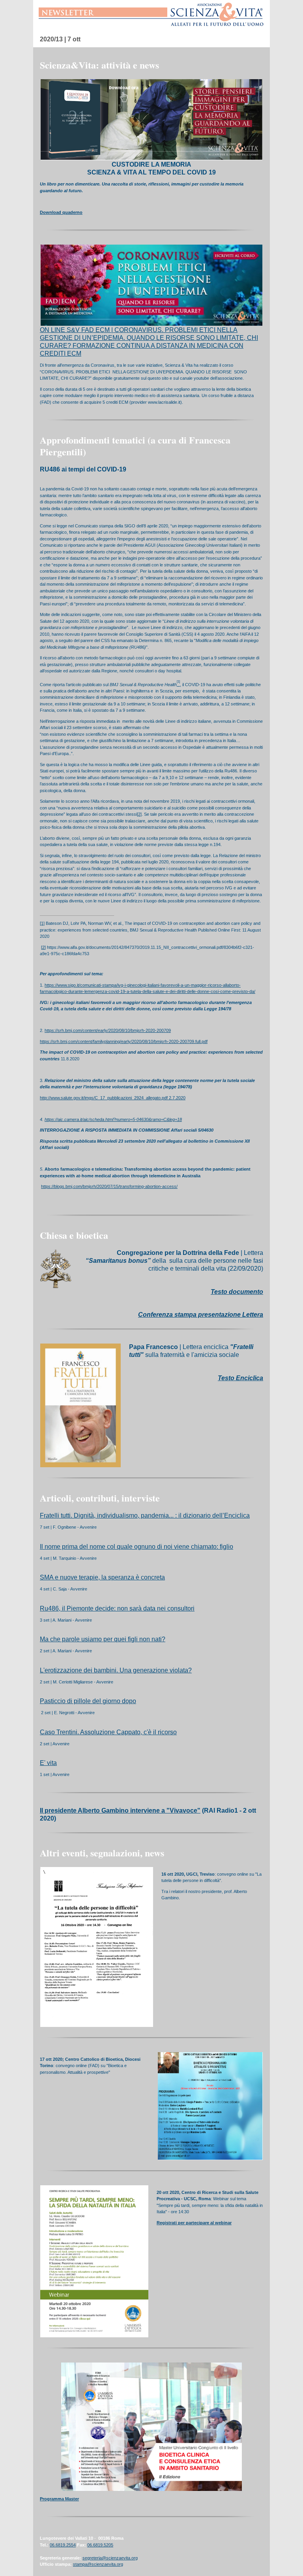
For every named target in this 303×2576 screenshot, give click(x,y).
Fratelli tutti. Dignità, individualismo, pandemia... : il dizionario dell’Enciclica (145, 1515)
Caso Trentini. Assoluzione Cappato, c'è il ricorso (108, 1732)
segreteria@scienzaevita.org (110, 2558)
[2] (139, 814)
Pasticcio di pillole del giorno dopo (88, 1701)
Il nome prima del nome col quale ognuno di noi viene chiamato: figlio (137, 1547)
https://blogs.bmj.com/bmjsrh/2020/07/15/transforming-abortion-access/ (109, 1186)
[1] (42, 923)
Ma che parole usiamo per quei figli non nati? (103, 1639)
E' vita (48, 1763)
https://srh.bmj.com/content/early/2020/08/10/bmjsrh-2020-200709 (108, 1030)
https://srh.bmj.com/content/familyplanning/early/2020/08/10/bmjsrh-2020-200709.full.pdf (124, 1041)
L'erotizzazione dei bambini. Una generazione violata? (116, 1670)
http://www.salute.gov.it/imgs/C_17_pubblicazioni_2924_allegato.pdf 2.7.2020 (113, 1098)
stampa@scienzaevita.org (98, 2564)
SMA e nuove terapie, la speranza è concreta (102, 1577)
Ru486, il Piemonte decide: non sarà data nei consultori (117, 1608)
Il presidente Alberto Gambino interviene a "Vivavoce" (120, 1810)
